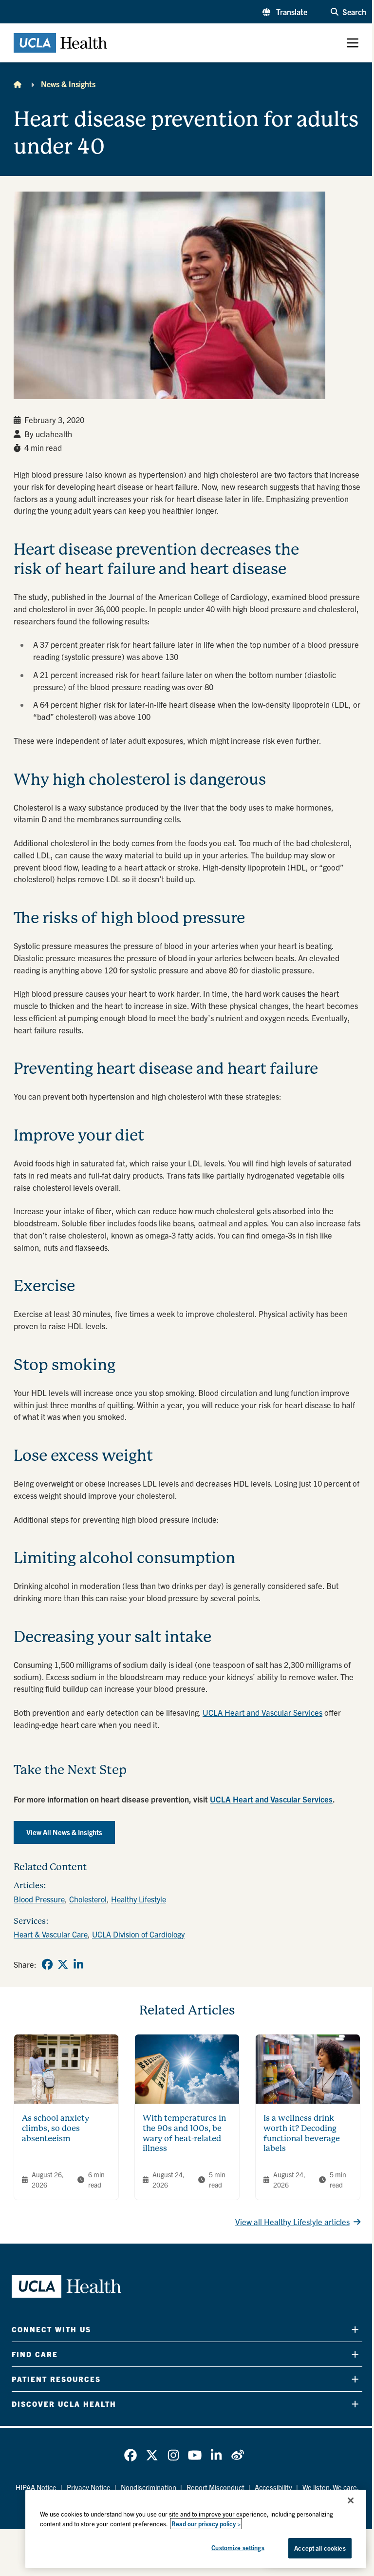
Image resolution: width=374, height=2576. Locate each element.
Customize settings (238, 2547)
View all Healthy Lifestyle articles (292, 2222)
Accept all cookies (320, 2548)
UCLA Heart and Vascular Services (262, 1712)
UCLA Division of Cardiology (138, 1934)
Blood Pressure (39, 1899)
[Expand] (355, 2329)
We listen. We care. (331, 2487)
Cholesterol (88, 1899)
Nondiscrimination (149, 2487)
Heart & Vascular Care (51, 1934)
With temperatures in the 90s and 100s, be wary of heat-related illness (184, 2133)
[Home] (18, 84)
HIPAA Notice (36, 2487)
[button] (285, 12)
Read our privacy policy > (206, 2524)
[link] (47, 1964)
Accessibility (273, 2487)
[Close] (351, 2500)
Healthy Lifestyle (139, 1899)
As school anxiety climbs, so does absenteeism (56, 2128)
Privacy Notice (89, 2487)
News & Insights (68, 84)
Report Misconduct (215, 2487)
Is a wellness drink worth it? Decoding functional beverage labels (302, 2133)
